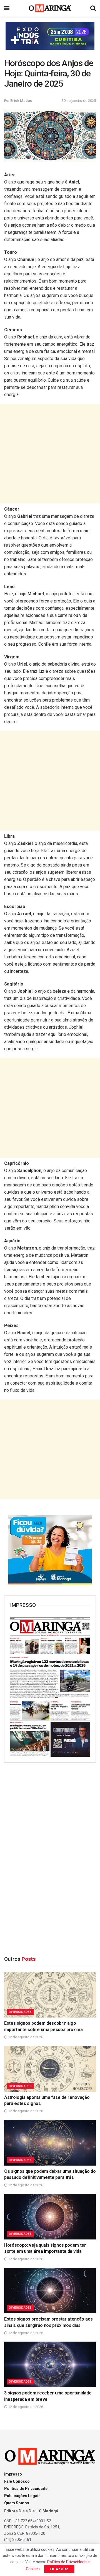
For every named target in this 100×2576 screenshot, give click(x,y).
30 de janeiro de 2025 (79, 101)
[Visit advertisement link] (50, 36)
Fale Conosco (17, 2481)
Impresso (13, 2474)
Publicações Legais (22, 2496)
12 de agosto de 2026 (25, 2037)
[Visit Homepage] (50, 8)
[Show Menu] (7, 8)
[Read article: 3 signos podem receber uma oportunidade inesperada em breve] (50, 2364)
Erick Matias (21, 101)
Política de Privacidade (26, 2489)
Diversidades (20, 2012)
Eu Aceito (59, 2569)
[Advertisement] (50, 454)
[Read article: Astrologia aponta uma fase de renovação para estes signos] (50, 2069)
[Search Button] (93, 8)
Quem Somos (17, 2503)
